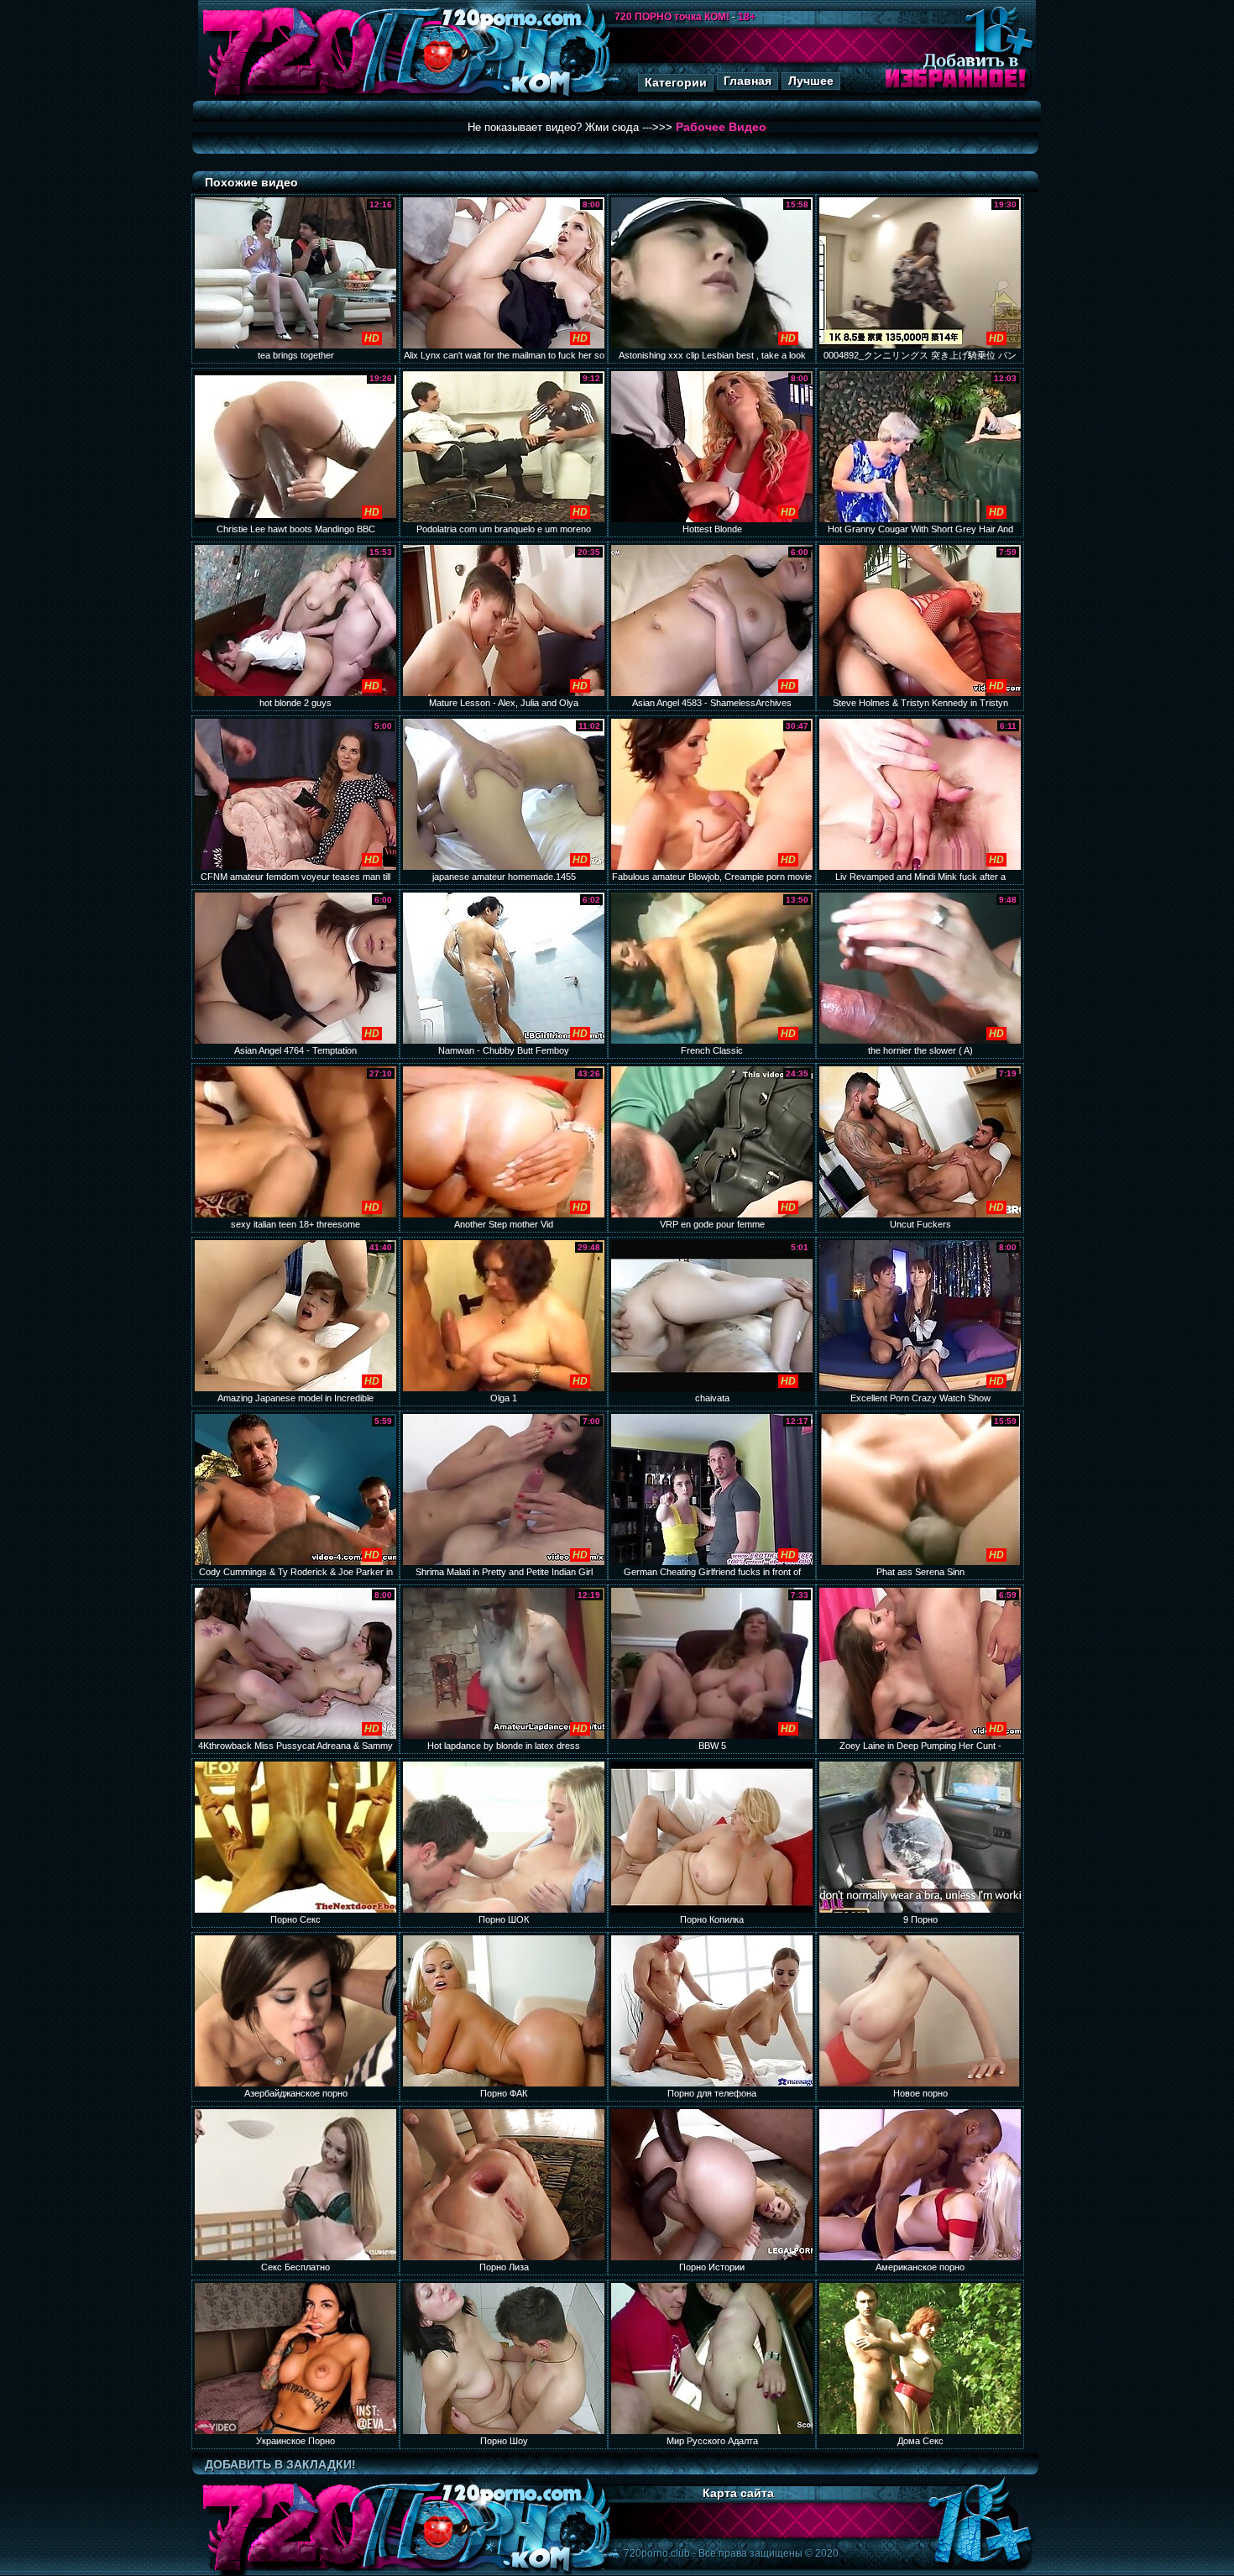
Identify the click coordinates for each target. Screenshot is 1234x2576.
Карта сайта (738, 2493)
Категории (676, 82)
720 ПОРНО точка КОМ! (672, 17)
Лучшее (811, 81)
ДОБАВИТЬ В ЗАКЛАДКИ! (280, 2464)
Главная (748, 81)
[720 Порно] (289, 96)
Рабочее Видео (721, 127)
